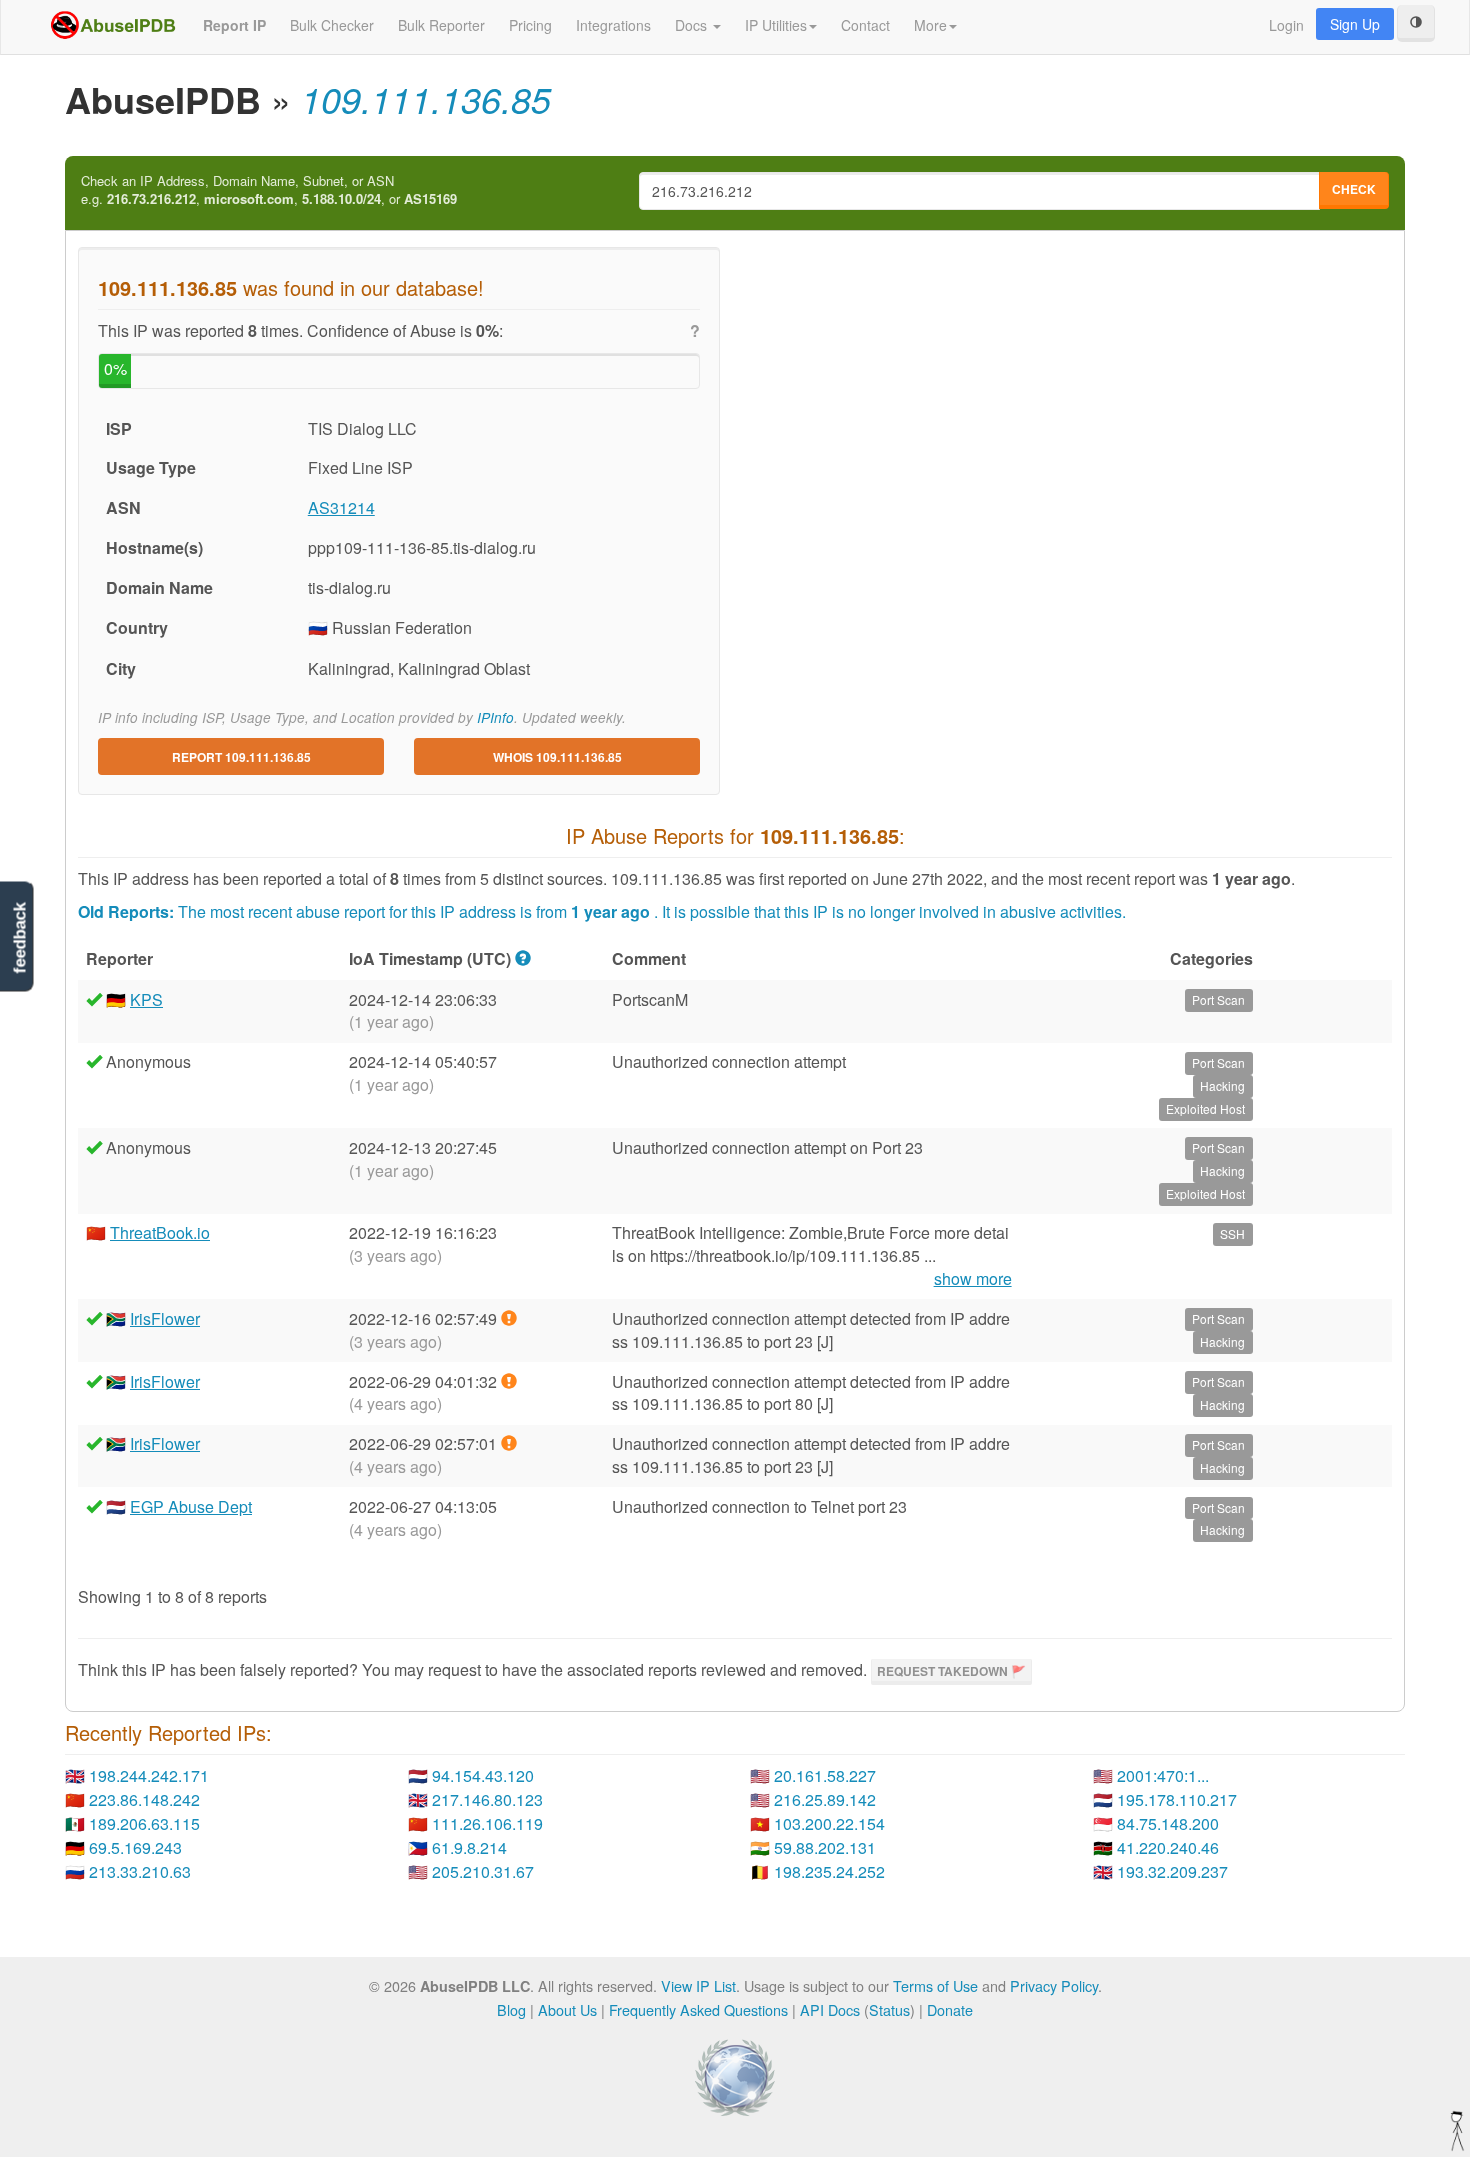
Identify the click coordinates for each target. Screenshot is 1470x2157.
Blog (511, 2009)
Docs (693, 25)
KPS (146, 999)
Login (1286, 25)
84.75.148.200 (1168, 1823)
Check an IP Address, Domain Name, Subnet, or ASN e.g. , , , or (269, 190)
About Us (567, 2009)
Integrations (613, 25)
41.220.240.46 (1168, 1847)
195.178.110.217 (1177, 1799)
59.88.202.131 (825, 1847)
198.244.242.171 (149, 1775)
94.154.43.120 (483, 1775)
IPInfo (495, 717)
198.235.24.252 (829, 1871)
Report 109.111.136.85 (241, 757)
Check (1354, 189)
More (930, 25)
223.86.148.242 (144, 1799)
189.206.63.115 (144, 1823)
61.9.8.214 (469, 1847)
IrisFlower (165, 1318)
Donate (950, 2009)
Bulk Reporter (441, 25)
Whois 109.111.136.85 (557, 757)
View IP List (698, 1985)
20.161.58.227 (825, 1775)
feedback (19, 937)
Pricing (530, 25)
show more (973, 1279)
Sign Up (1355, 24)
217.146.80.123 (487, 1799)
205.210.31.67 (483, 1871)
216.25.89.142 (825, 1799)
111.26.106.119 (487, 1823)
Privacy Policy (1054, 1985)
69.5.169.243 (135, 1847)
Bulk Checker (332, 25)
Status (889, 2009)
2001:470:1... (1163, 1775)
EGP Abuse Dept (191, 1506)
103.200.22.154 (829, 1823)
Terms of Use (935, 1985)
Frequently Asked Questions (698, 2009)
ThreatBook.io (160, 1232)
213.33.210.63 (140, 1871)
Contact (865, 25)
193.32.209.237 (1172, 1871)
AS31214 (341, 507)
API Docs (830, 2009)
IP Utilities (776, 25)
